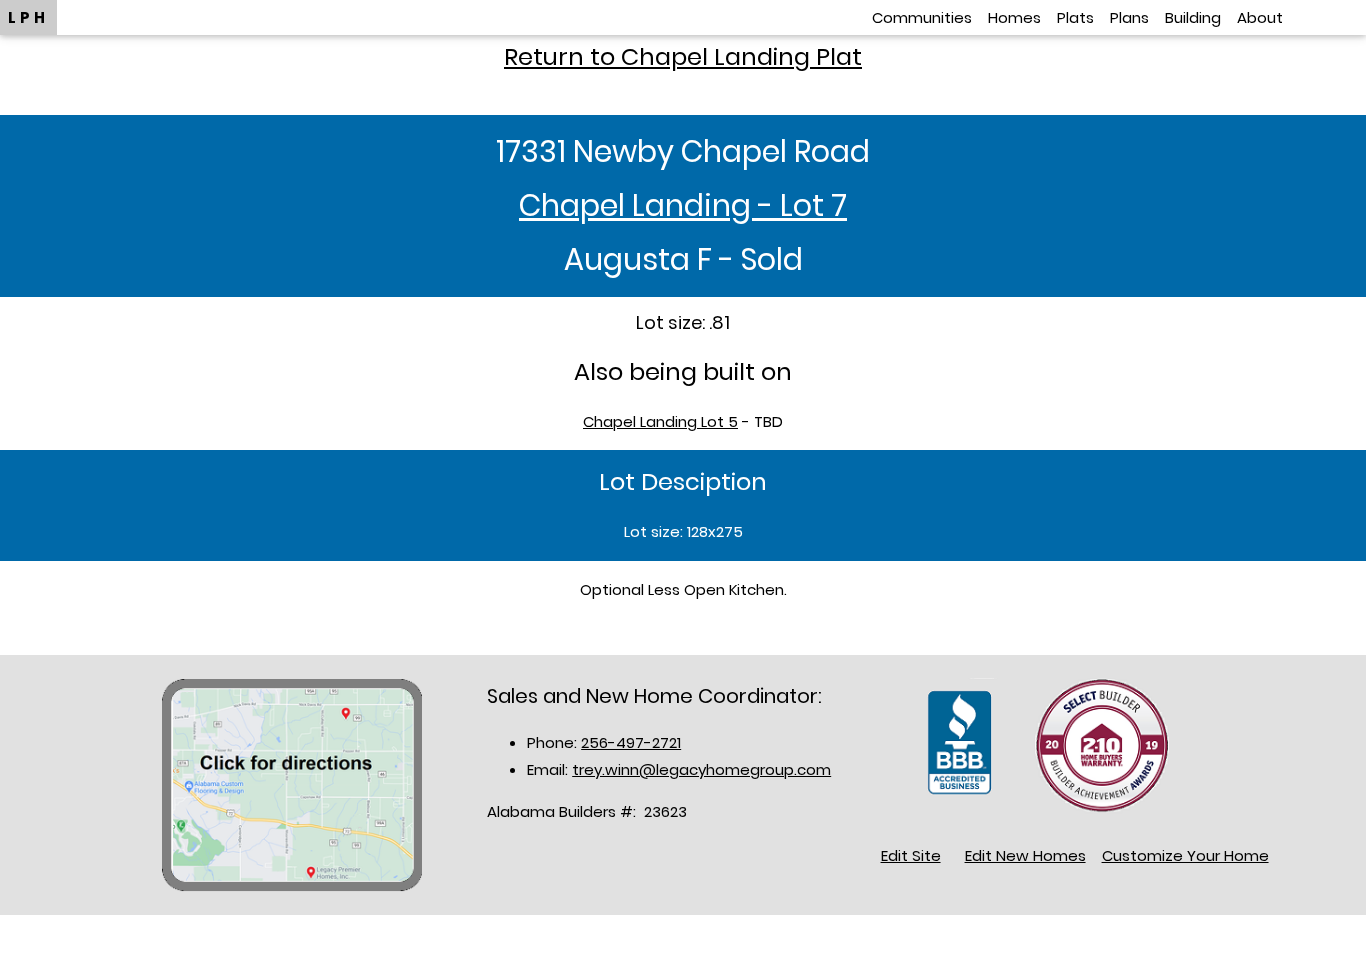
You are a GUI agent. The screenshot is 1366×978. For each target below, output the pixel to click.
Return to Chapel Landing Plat (683, 56)
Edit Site (911, 855)
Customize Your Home (1185, 855)
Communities (922, 17)
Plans (1129, 17)
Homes (1014, 17)
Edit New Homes (1025, 855)
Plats (1075, 17)
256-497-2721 (631, 742)
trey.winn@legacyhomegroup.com (701, 769)
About (1260, 17)
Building (1193, 17)
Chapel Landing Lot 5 (660, 421)
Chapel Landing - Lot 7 (683, 205)
